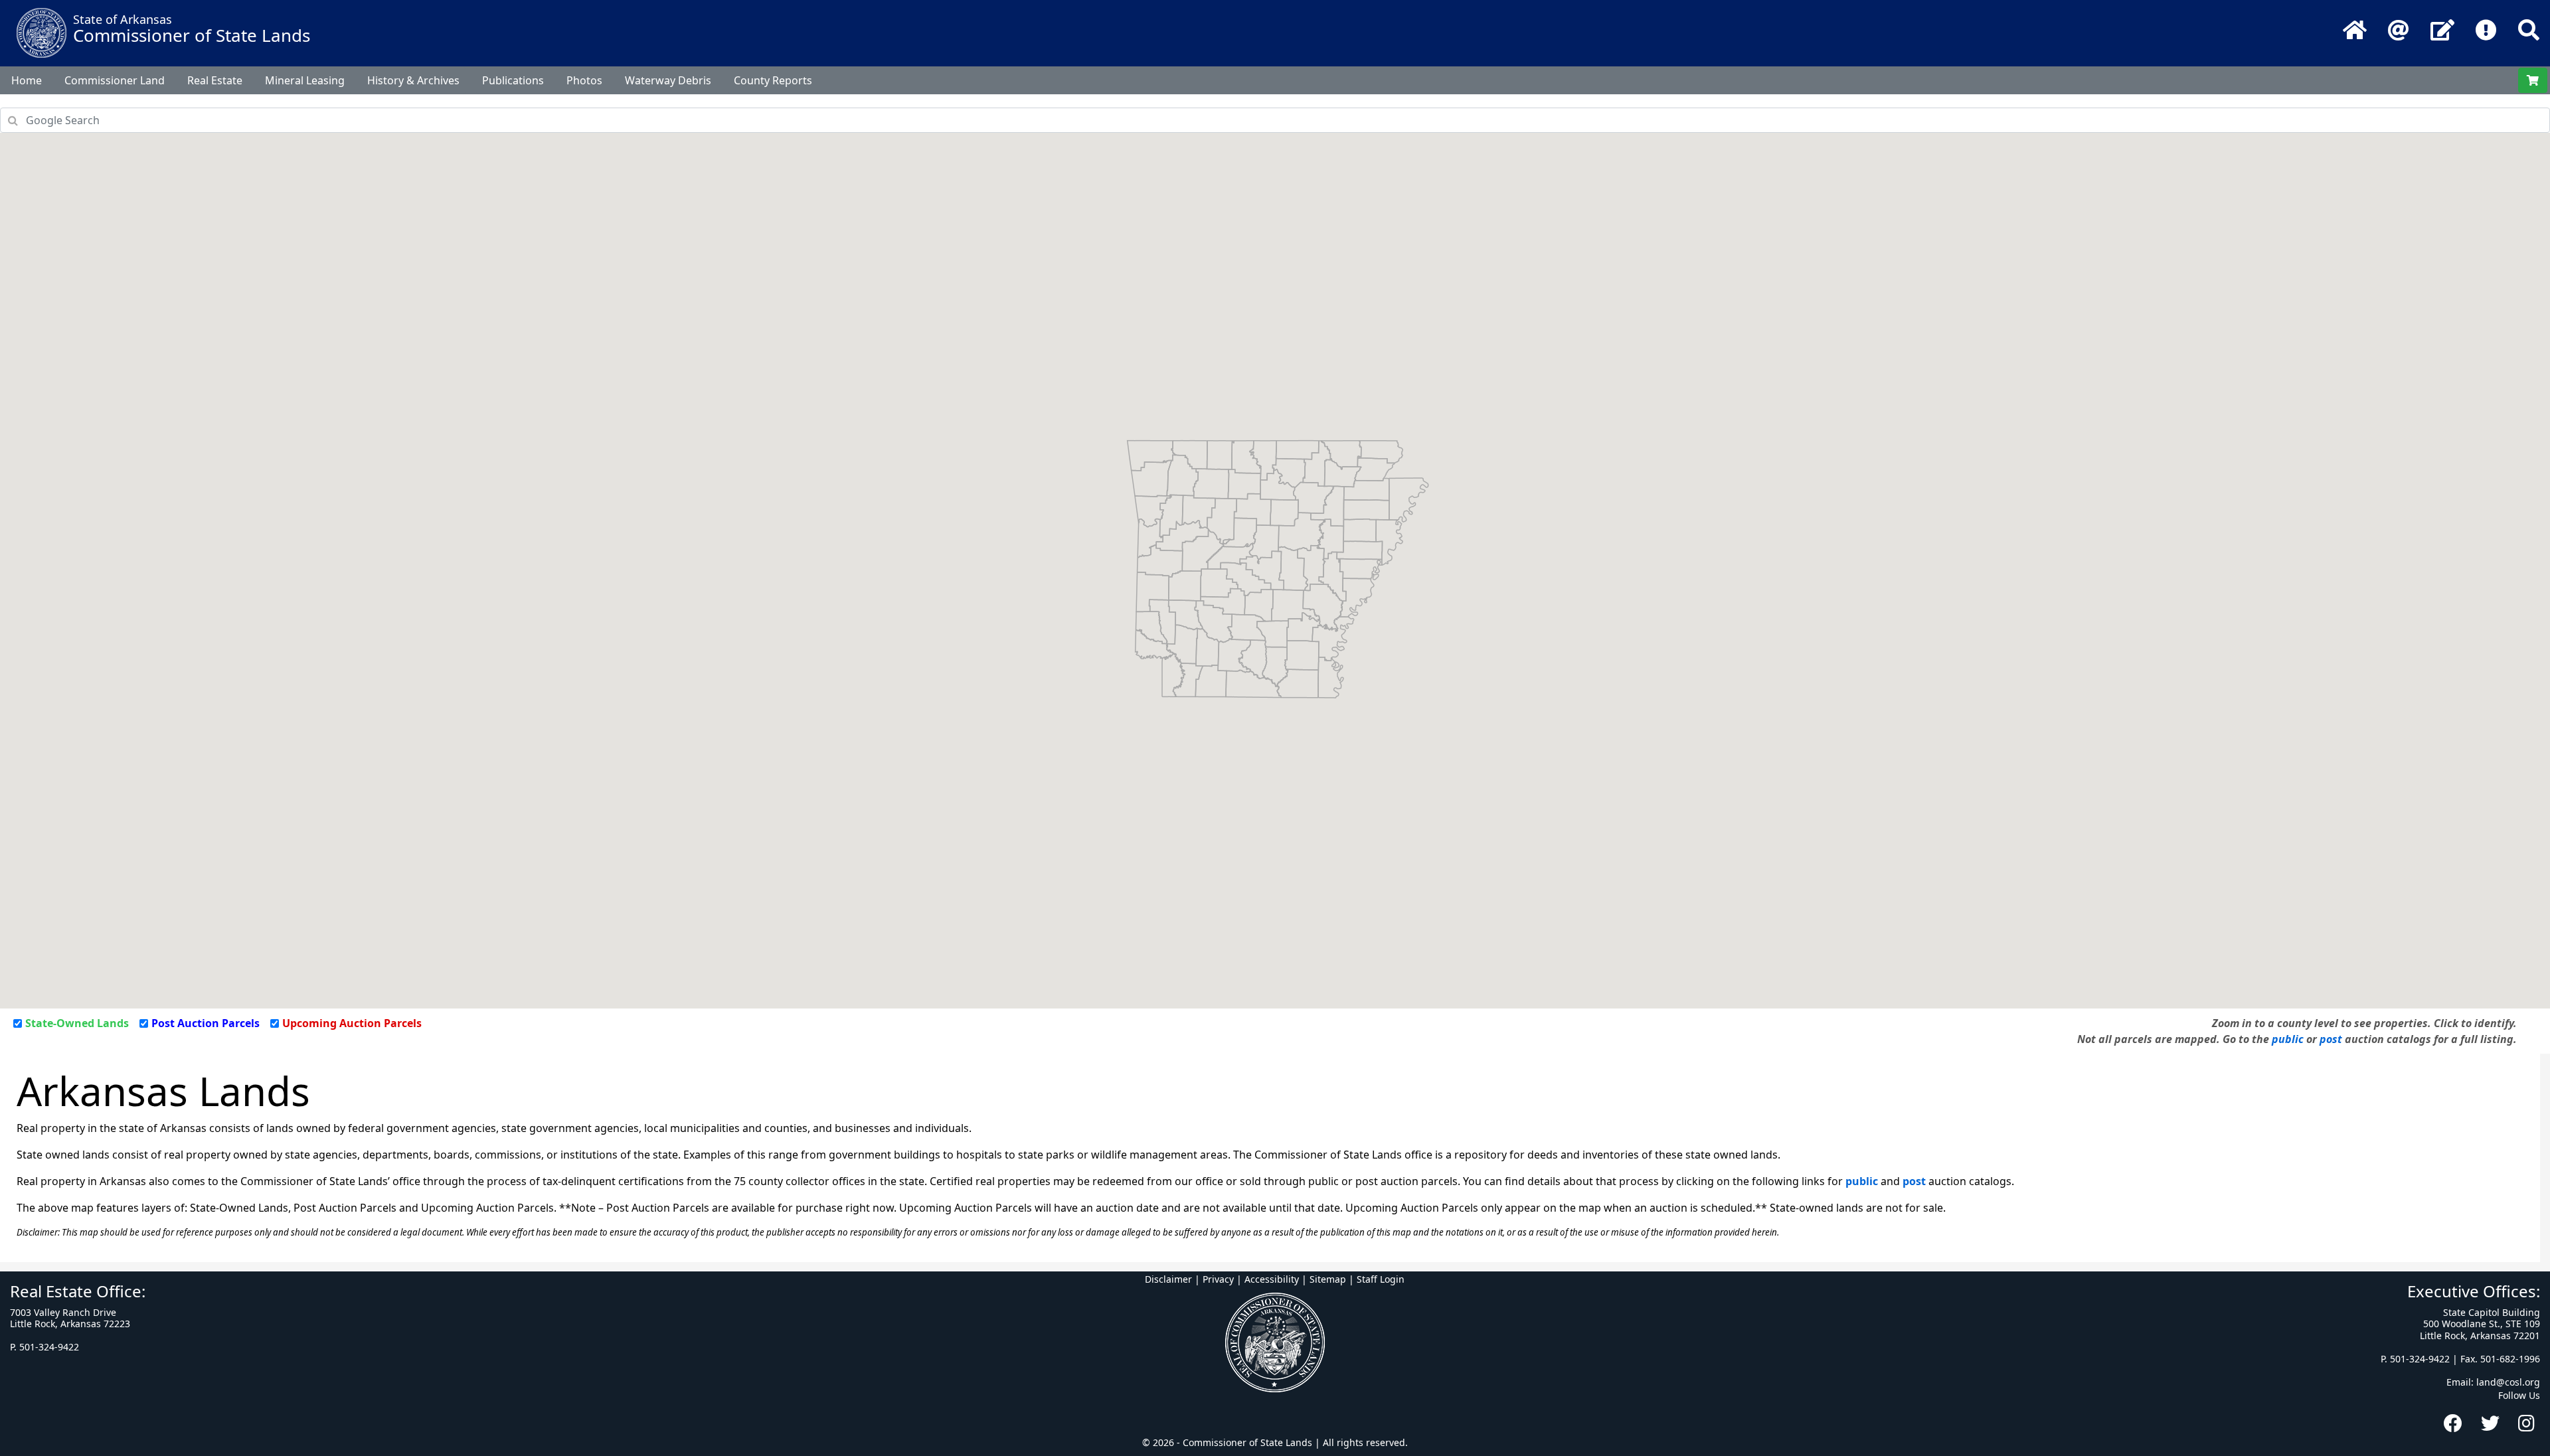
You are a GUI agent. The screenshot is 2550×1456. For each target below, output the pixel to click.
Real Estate (215, 80)
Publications (513, 80)
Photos (584, 80)
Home (27, 80)
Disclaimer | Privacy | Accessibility (1222, 1279)
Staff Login (1381, 1279)
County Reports (773, 80)
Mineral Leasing (305, 80)
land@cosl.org (2508, 1382)
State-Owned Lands (77, 1023)
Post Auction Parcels (206, 1023)
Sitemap (1328, 1279)
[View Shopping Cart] (2533, 80)
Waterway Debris (668, 80)
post (2331, 1039)
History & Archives (413, 80)
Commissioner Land (115, 80)
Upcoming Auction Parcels (352, 1023)
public (2288, 1039)
